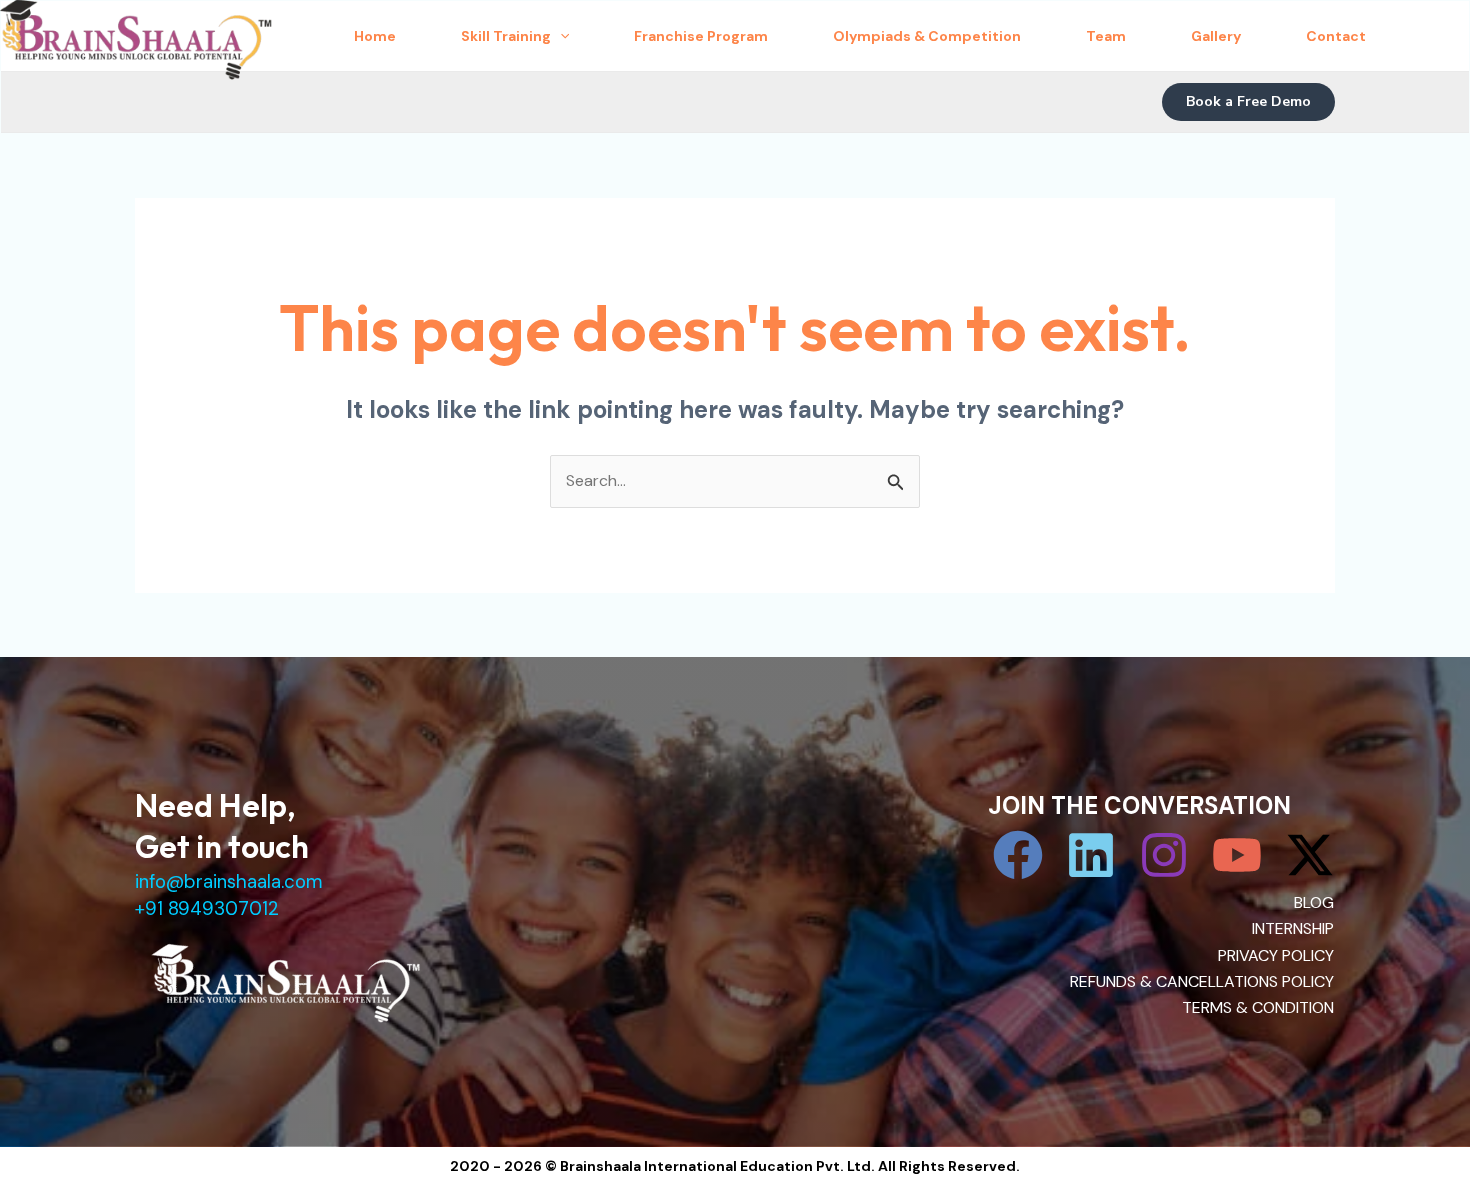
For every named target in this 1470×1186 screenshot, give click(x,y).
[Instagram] (1164, 855)
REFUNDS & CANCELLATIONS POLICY (1202, 981)
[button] (1248, 102)
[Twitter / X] (1310, 855)
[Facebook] (1018, 855)
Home (375, 36)
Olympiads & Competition (927, 36)
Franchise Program (701, 36)
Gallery (1216, 36)
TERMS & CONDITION (1258, 1007)
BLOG (1314, 902)
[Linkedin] (1091, 855)
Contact (1336, 36)
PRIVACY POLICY (1276, 955)
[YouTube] (1237, 855)
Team (1106, 36)
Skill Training (506, 36)
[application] (560, 36)
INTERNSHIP (1293, 928)
